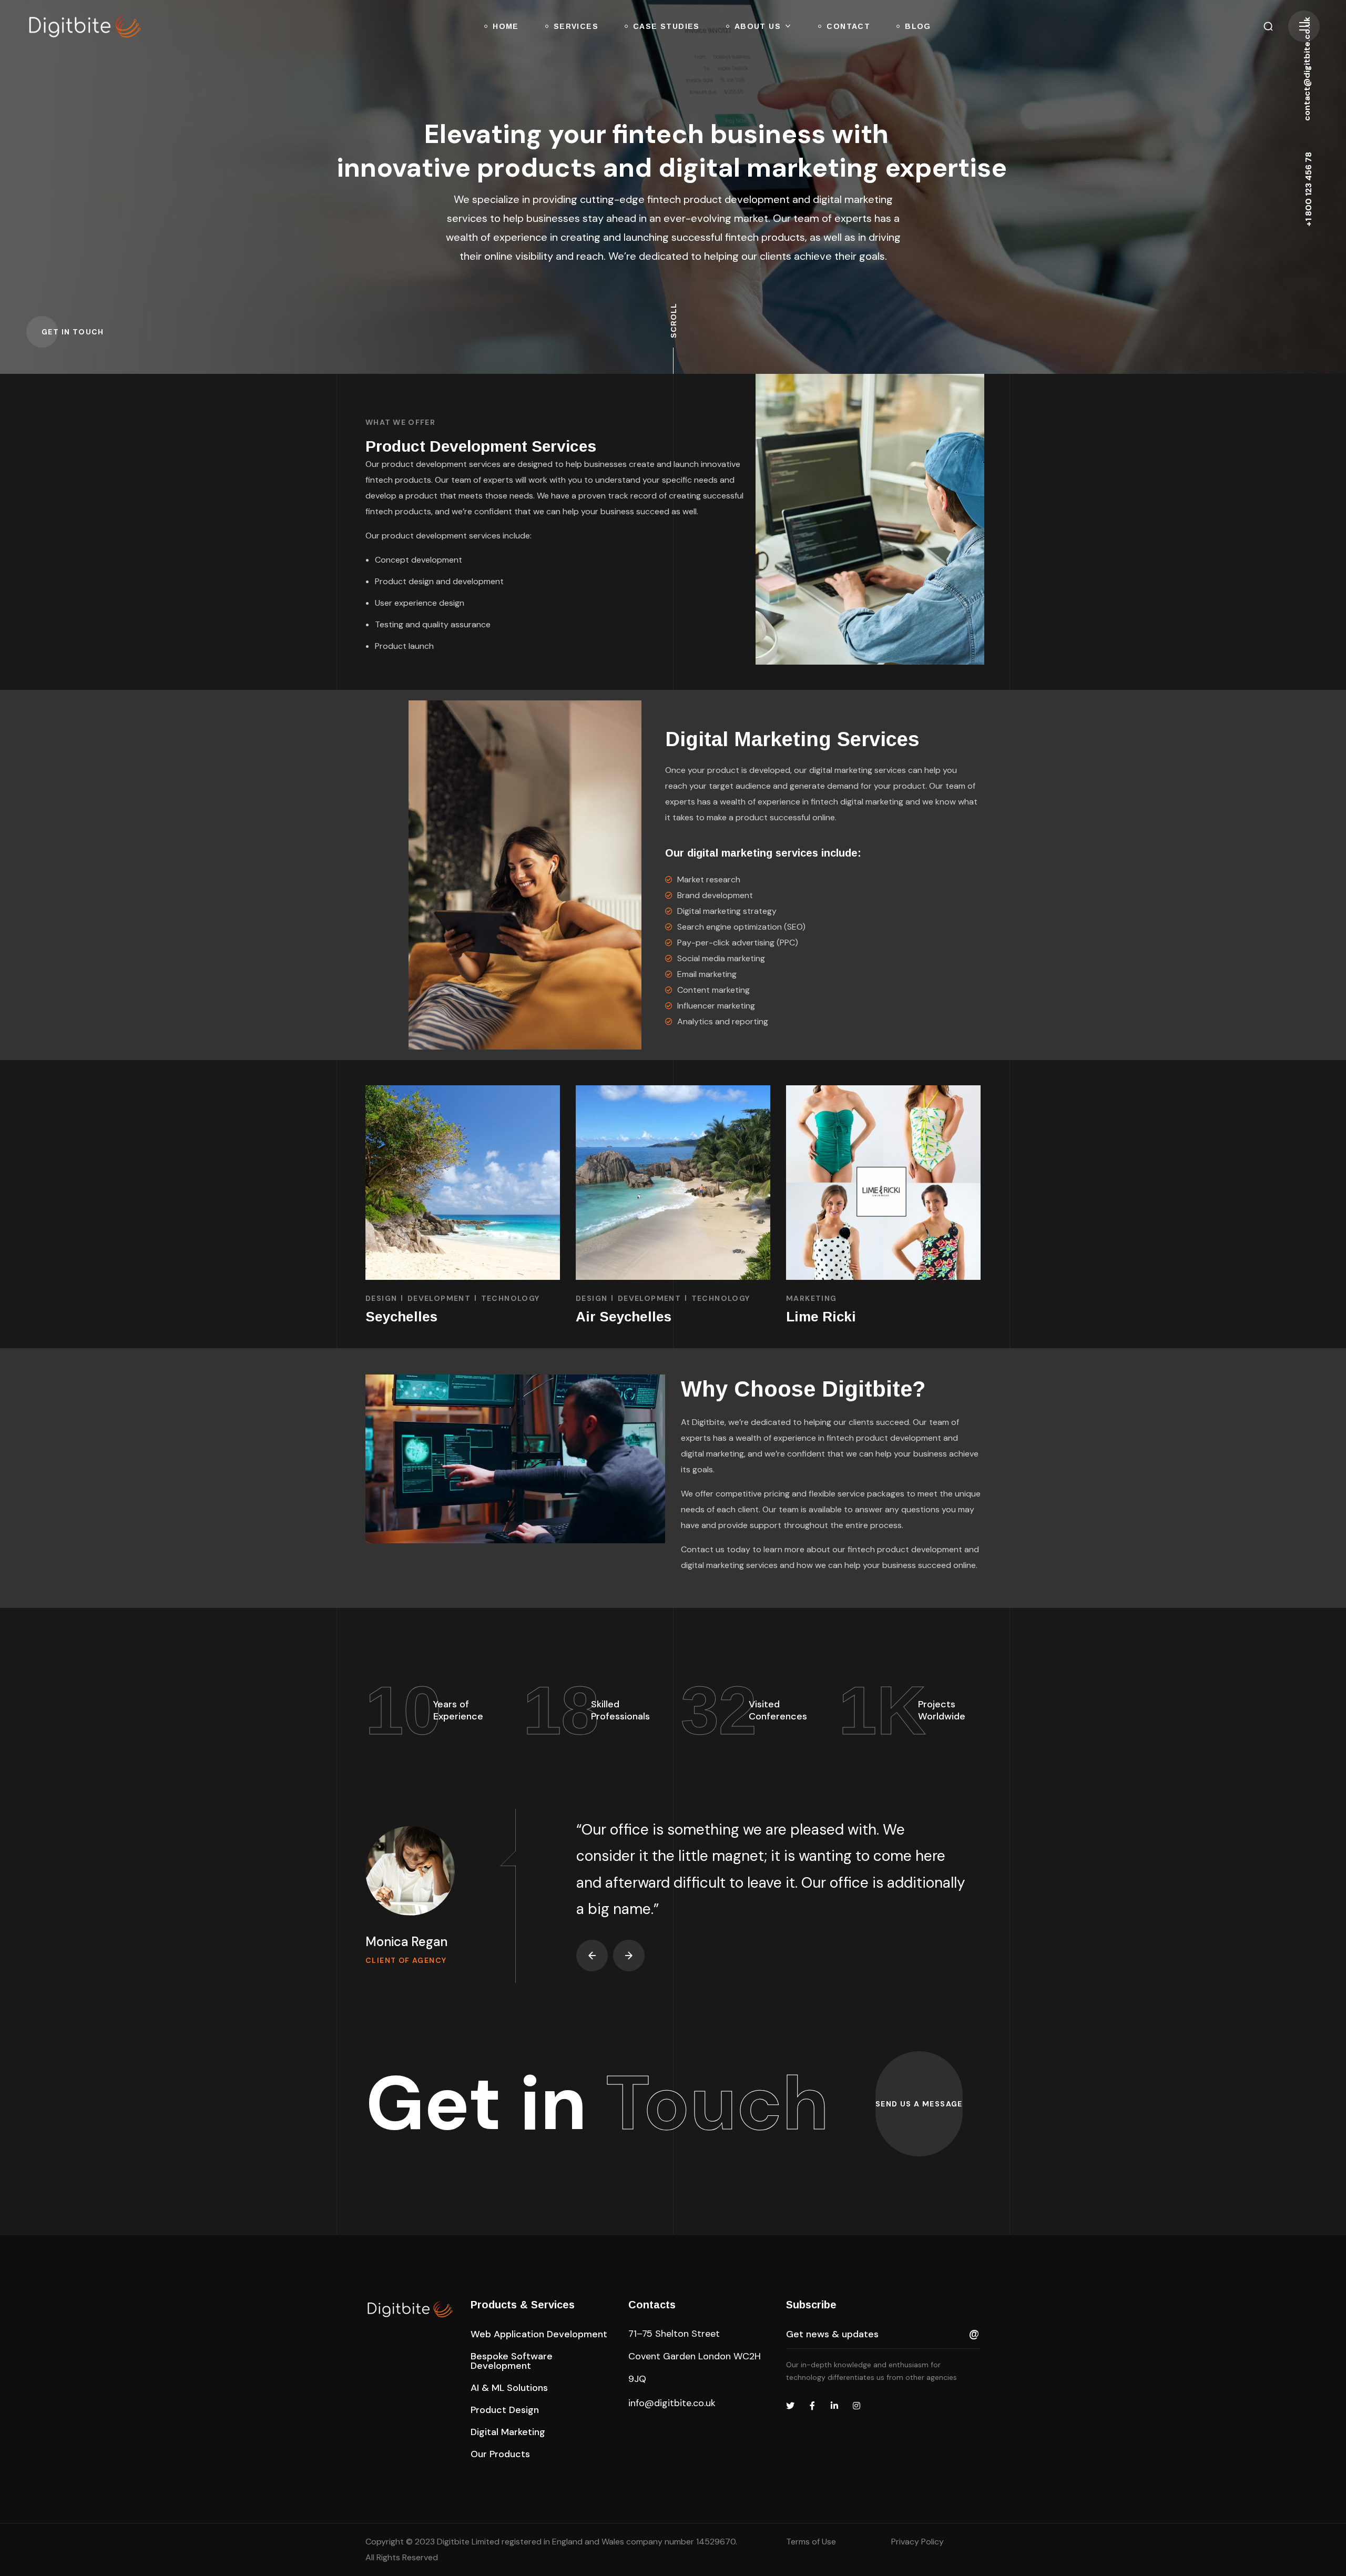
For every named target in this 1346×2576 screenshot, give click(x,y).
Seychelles (401, 1317)
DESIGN (381, 1298)
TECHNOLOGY (511, 1298)
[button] (1268, 26)
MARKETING (812, 1298)
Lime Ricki (821, 1317)
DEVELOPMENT (439, 1298)
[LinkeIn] (834, 2406)
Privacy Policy (917, 2542)
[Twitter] (790, 2406)
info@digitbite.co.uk (672, 2403)
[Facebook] (812, 2406)
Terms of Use (811, 2542)
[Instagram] (856, 2406)
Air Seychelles (624, 1317)
